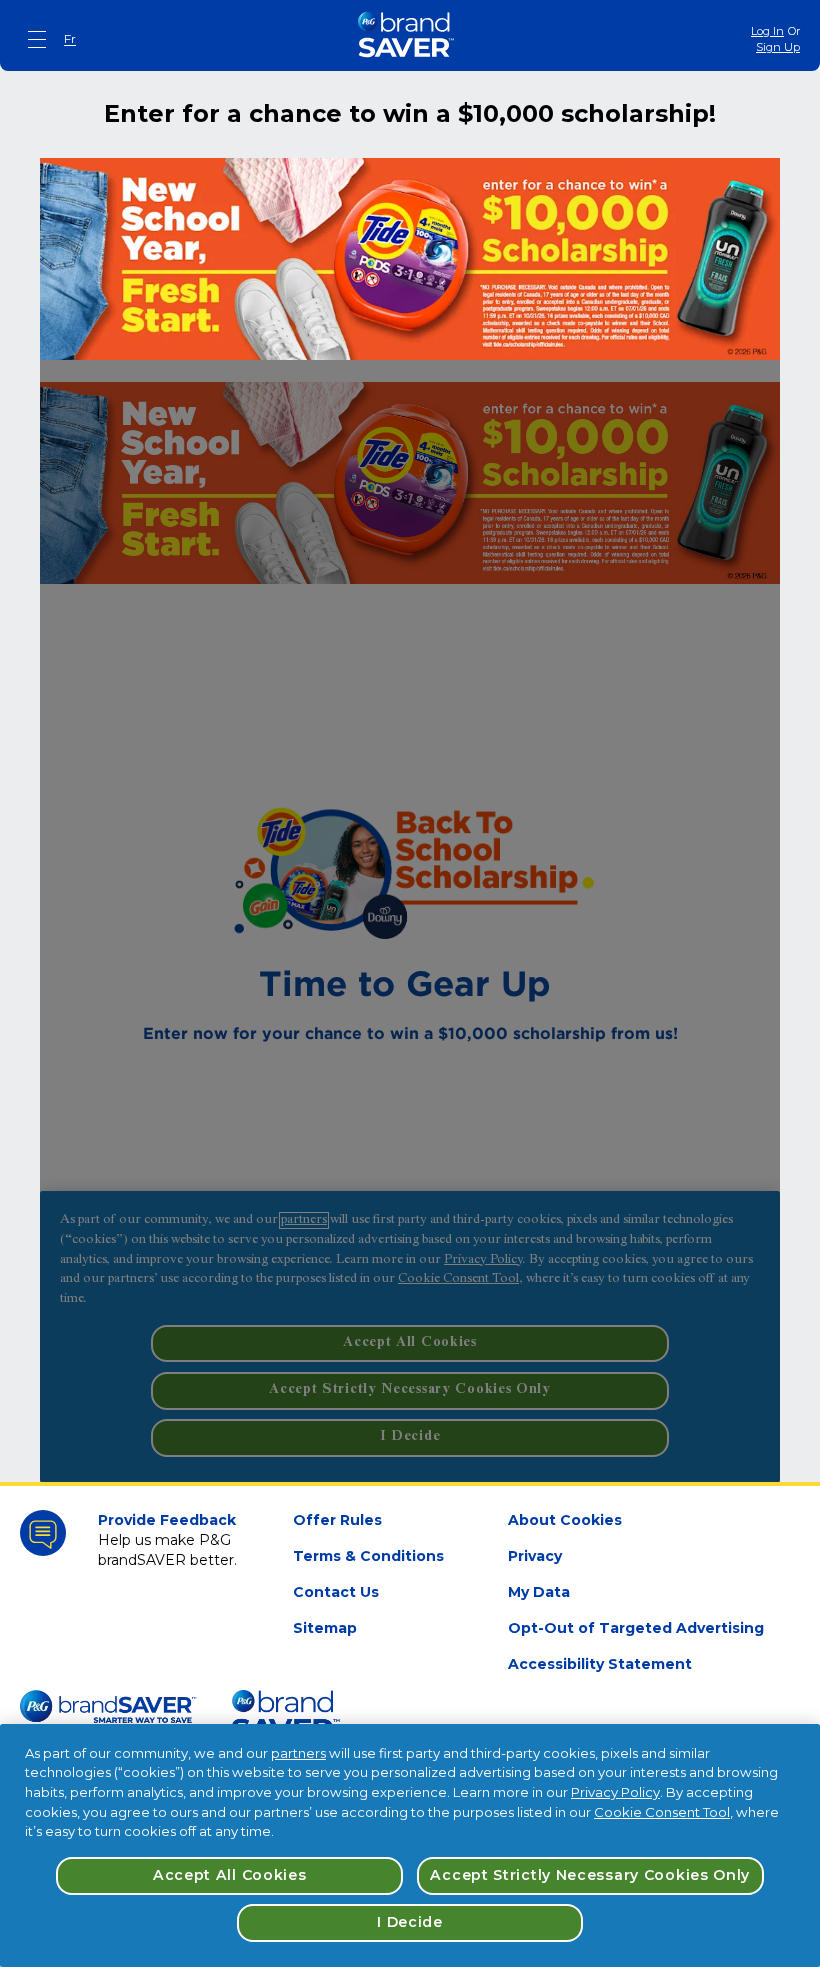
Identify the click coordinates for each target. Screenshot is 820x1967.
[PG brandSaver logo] (406, 39)
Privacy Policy (615, 1792)
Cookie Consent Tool (662, 1812)
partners (298, 1753)
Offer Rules (337, 1520)
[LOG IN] (410, 921)
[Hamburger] (38, 39)
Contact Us (336, 1592)
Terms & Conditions (368, 1556)
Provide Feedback (167, 1520)
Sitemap (325, 1628)
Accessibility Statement (600, 1664)
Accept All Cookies (230, 1875)
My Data (539, 1592)
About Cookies (565, 1520)
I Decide (410, 1922)
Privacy (535, 1556)
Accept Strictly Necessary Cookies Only (590, 1875)
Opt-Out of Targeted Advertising (636, 1628)
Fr (70, 38)
